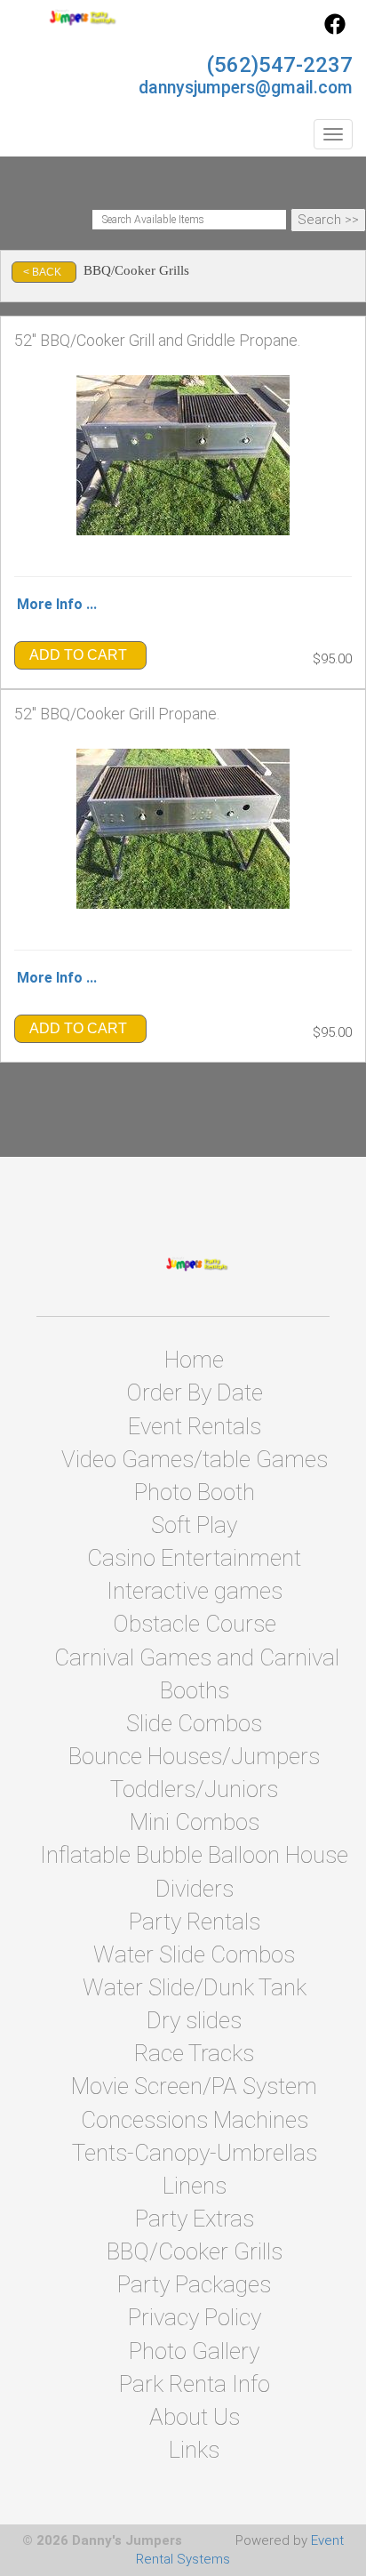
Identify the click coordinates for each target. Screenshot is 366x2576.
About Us (195, 2417)
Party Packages (194, 2284)
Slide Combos (194, 1723)
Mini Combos (195, 1822)
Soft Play (194, 1525)
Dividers (195, 1889)
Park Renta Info (195, 2384)
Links (194, 2450)
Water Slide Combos (194, 1954)
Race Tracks (194, 2053)
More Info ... (57, 604)
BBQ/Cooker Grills (195, 2251)
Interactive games (195, 1591)
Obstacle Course (195, 1624)
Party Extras (195, 2219)
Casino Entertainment (194, 1558)
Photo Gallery (194, 2351)
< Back (42, 272)
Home (194, 1360)
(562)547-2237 (279, 65)
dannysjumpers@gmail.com (246, 88)
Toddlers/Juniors (194, 1789)
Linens (195, 2186)
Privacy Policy (195, 2317)
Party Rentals (195, 1922)
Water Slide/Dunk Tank (195, 1987)
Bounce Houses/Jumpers (194, 1756)
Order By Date (195, 1392)
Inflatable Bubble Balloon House (194, 1855)
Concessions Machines (195, 2120)
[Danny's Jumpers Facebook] (335, 30)
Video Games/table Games (195, 1459)
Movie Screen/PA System (194, 2086)
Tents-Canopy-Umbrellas (195, 2153)
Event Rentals (195, 1426)
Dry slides (194, 2020)
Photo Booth (195, 1492)
